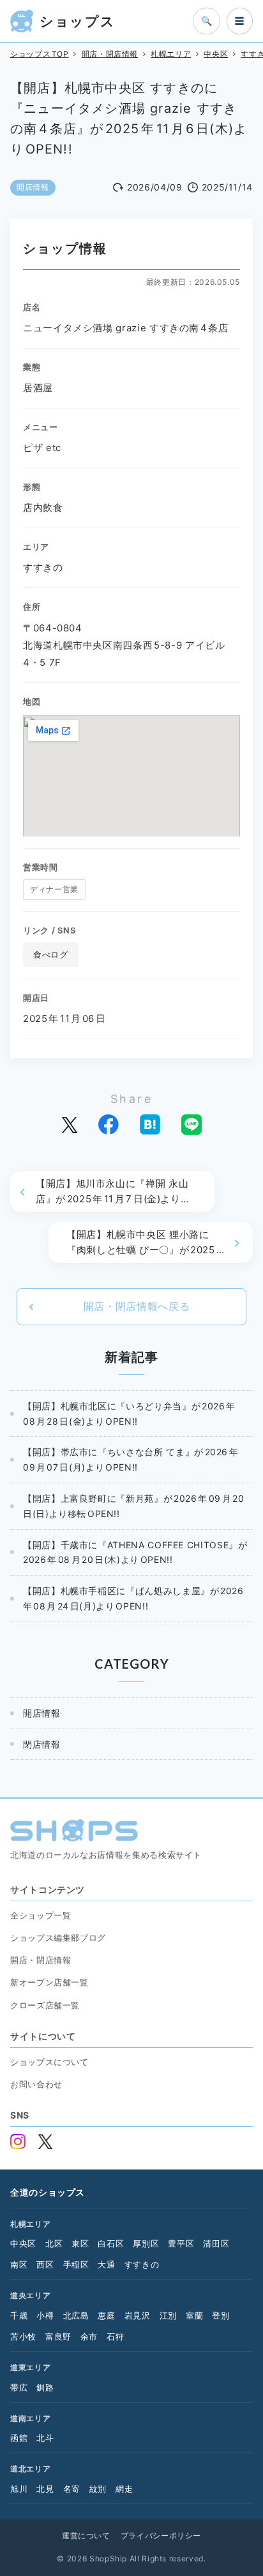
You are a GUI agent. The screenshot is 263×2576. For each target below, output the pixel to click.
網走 (124, 2489)
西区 (45, 2264)
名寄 (72, 2489)
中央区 (23, 2243)
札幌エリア (30, 2224)
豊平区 (181, 2243)
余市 (89, 2336)
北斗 (45, 2438)
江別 (168, 2315)
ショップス (77, 21)
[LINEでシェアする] (192, 1125)
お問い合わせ (36, 2084)
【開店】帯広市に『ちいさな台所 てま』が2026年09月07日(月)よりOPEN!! (131, 1459)
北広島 (76, 2315)
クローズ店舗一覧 (45, 2005)
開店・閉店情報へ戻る (137, 1306)
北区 (54, 2243)
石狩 (115, 2336)
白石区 (111, 2243)
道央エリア (30, 2295)
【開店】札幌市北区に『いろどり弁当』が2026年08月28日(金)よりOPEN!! (129, 1414)
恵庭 (106, 2315)
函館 (19, 2438)
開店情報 (33, 187)
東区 (80, 2243)
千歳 (19, 2315)
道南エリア (30, 2418)
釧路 (45, 2387)
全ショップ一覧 (41, 1915)
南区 (19, 2264)
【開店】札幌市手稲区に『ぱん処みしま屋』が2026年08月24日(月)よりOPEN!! (133, 1598)
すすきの (142, 2264)
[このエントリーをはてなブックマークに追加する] (150, 1125)
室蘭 (194, 2315)
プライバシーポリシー (161, 2536)
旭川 (19, 2489)
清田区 (216, 2243)
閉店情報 (42, 1744)
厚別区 (146, 2243)
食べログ (51, 954)
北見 (45, 2489)
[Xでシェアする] (70, 1124)
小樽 (45, 2315)
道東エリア (30, 2367)
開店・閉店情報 (41, 1960)
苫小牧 (23, 2336)
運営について (86, 2536)
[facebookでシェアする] (109, 1125)
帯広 (19, 2387)
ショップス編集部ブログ (58, 1938)
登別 (221, 2315)
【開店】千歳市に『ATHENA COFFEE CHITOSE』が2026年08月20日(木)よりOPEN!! (135, 1552)
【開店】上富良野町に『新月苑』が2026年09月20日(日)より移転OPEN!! (133, 1506)
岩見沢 (138, 2315)
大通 (106, 2264)
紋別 (98, 2489)
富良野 (58, 2336)
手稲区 (76, 2264)
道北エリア (30, 2469)
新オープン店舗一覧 (49, 1982)
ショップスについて (49, 2062)
